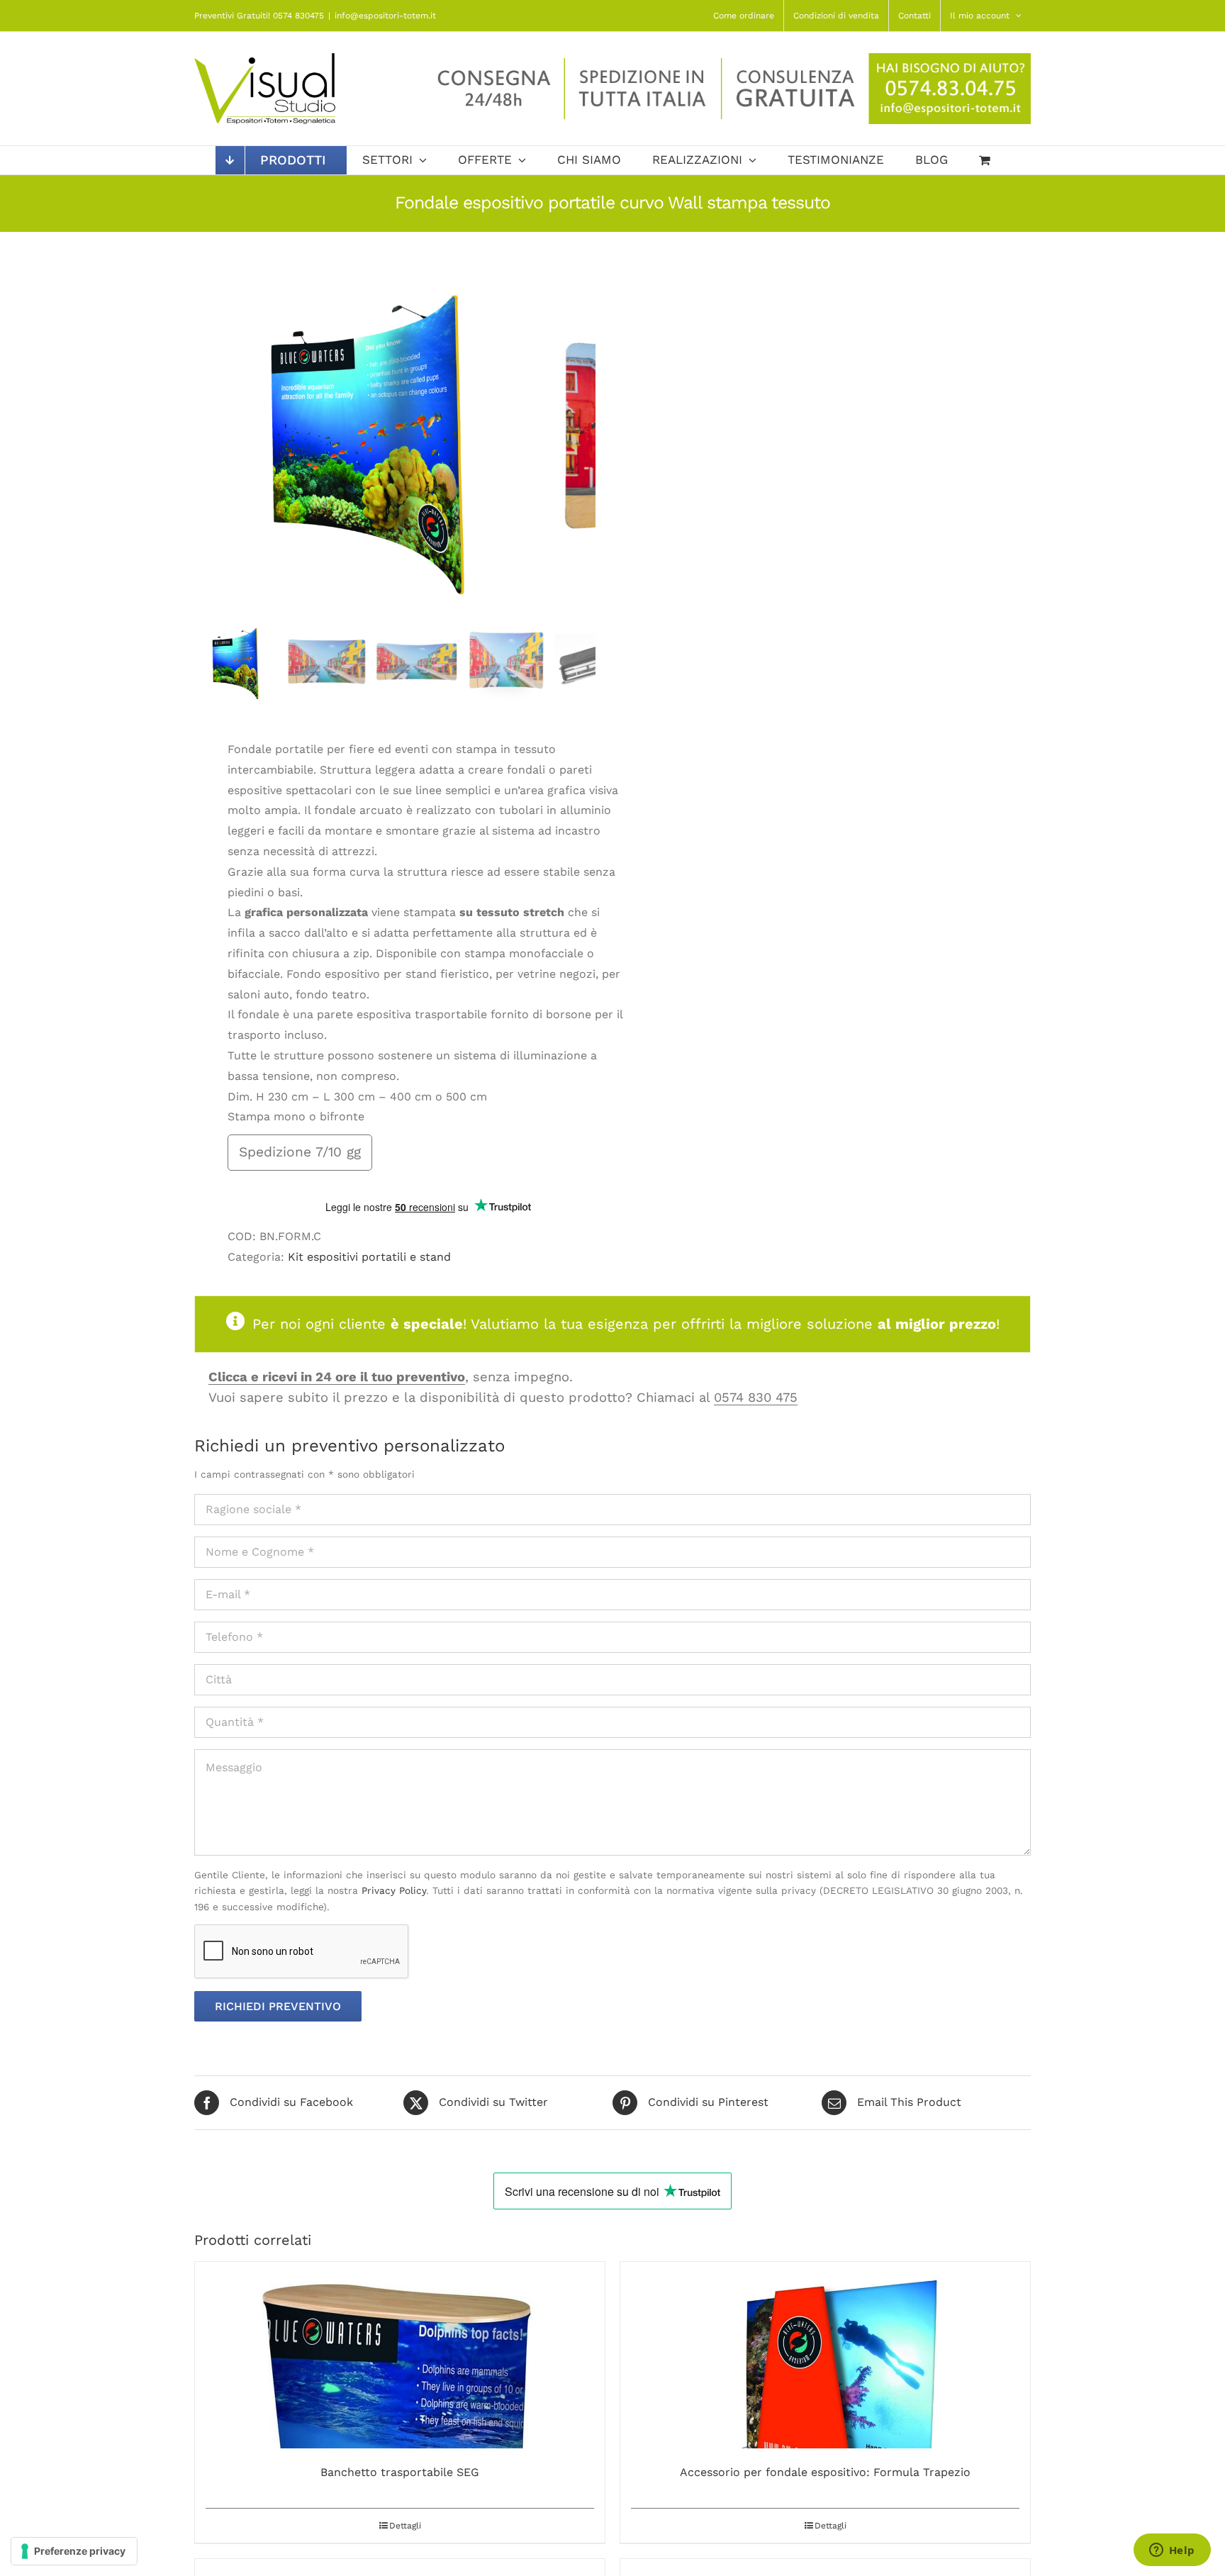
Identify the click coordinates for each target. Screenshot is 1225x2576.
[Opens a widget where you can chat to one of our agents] (1172, 2551)
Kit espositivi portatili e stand (369, 1257)
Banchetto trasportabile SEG (400, 2472)
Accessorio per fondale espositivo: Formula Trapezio (825, 2472)
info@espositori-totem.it (385, 16)
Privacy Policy (394, 1890)
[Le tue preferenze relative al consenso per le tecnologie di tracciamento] (74, 2551)
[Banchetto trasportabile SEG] (400, 2355)
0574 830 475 (756, 1397)
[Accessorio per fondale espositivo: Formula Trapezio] (825, 2355)
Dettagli (405, 2526)
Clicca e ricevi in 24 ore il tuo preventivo (337, 1377)
